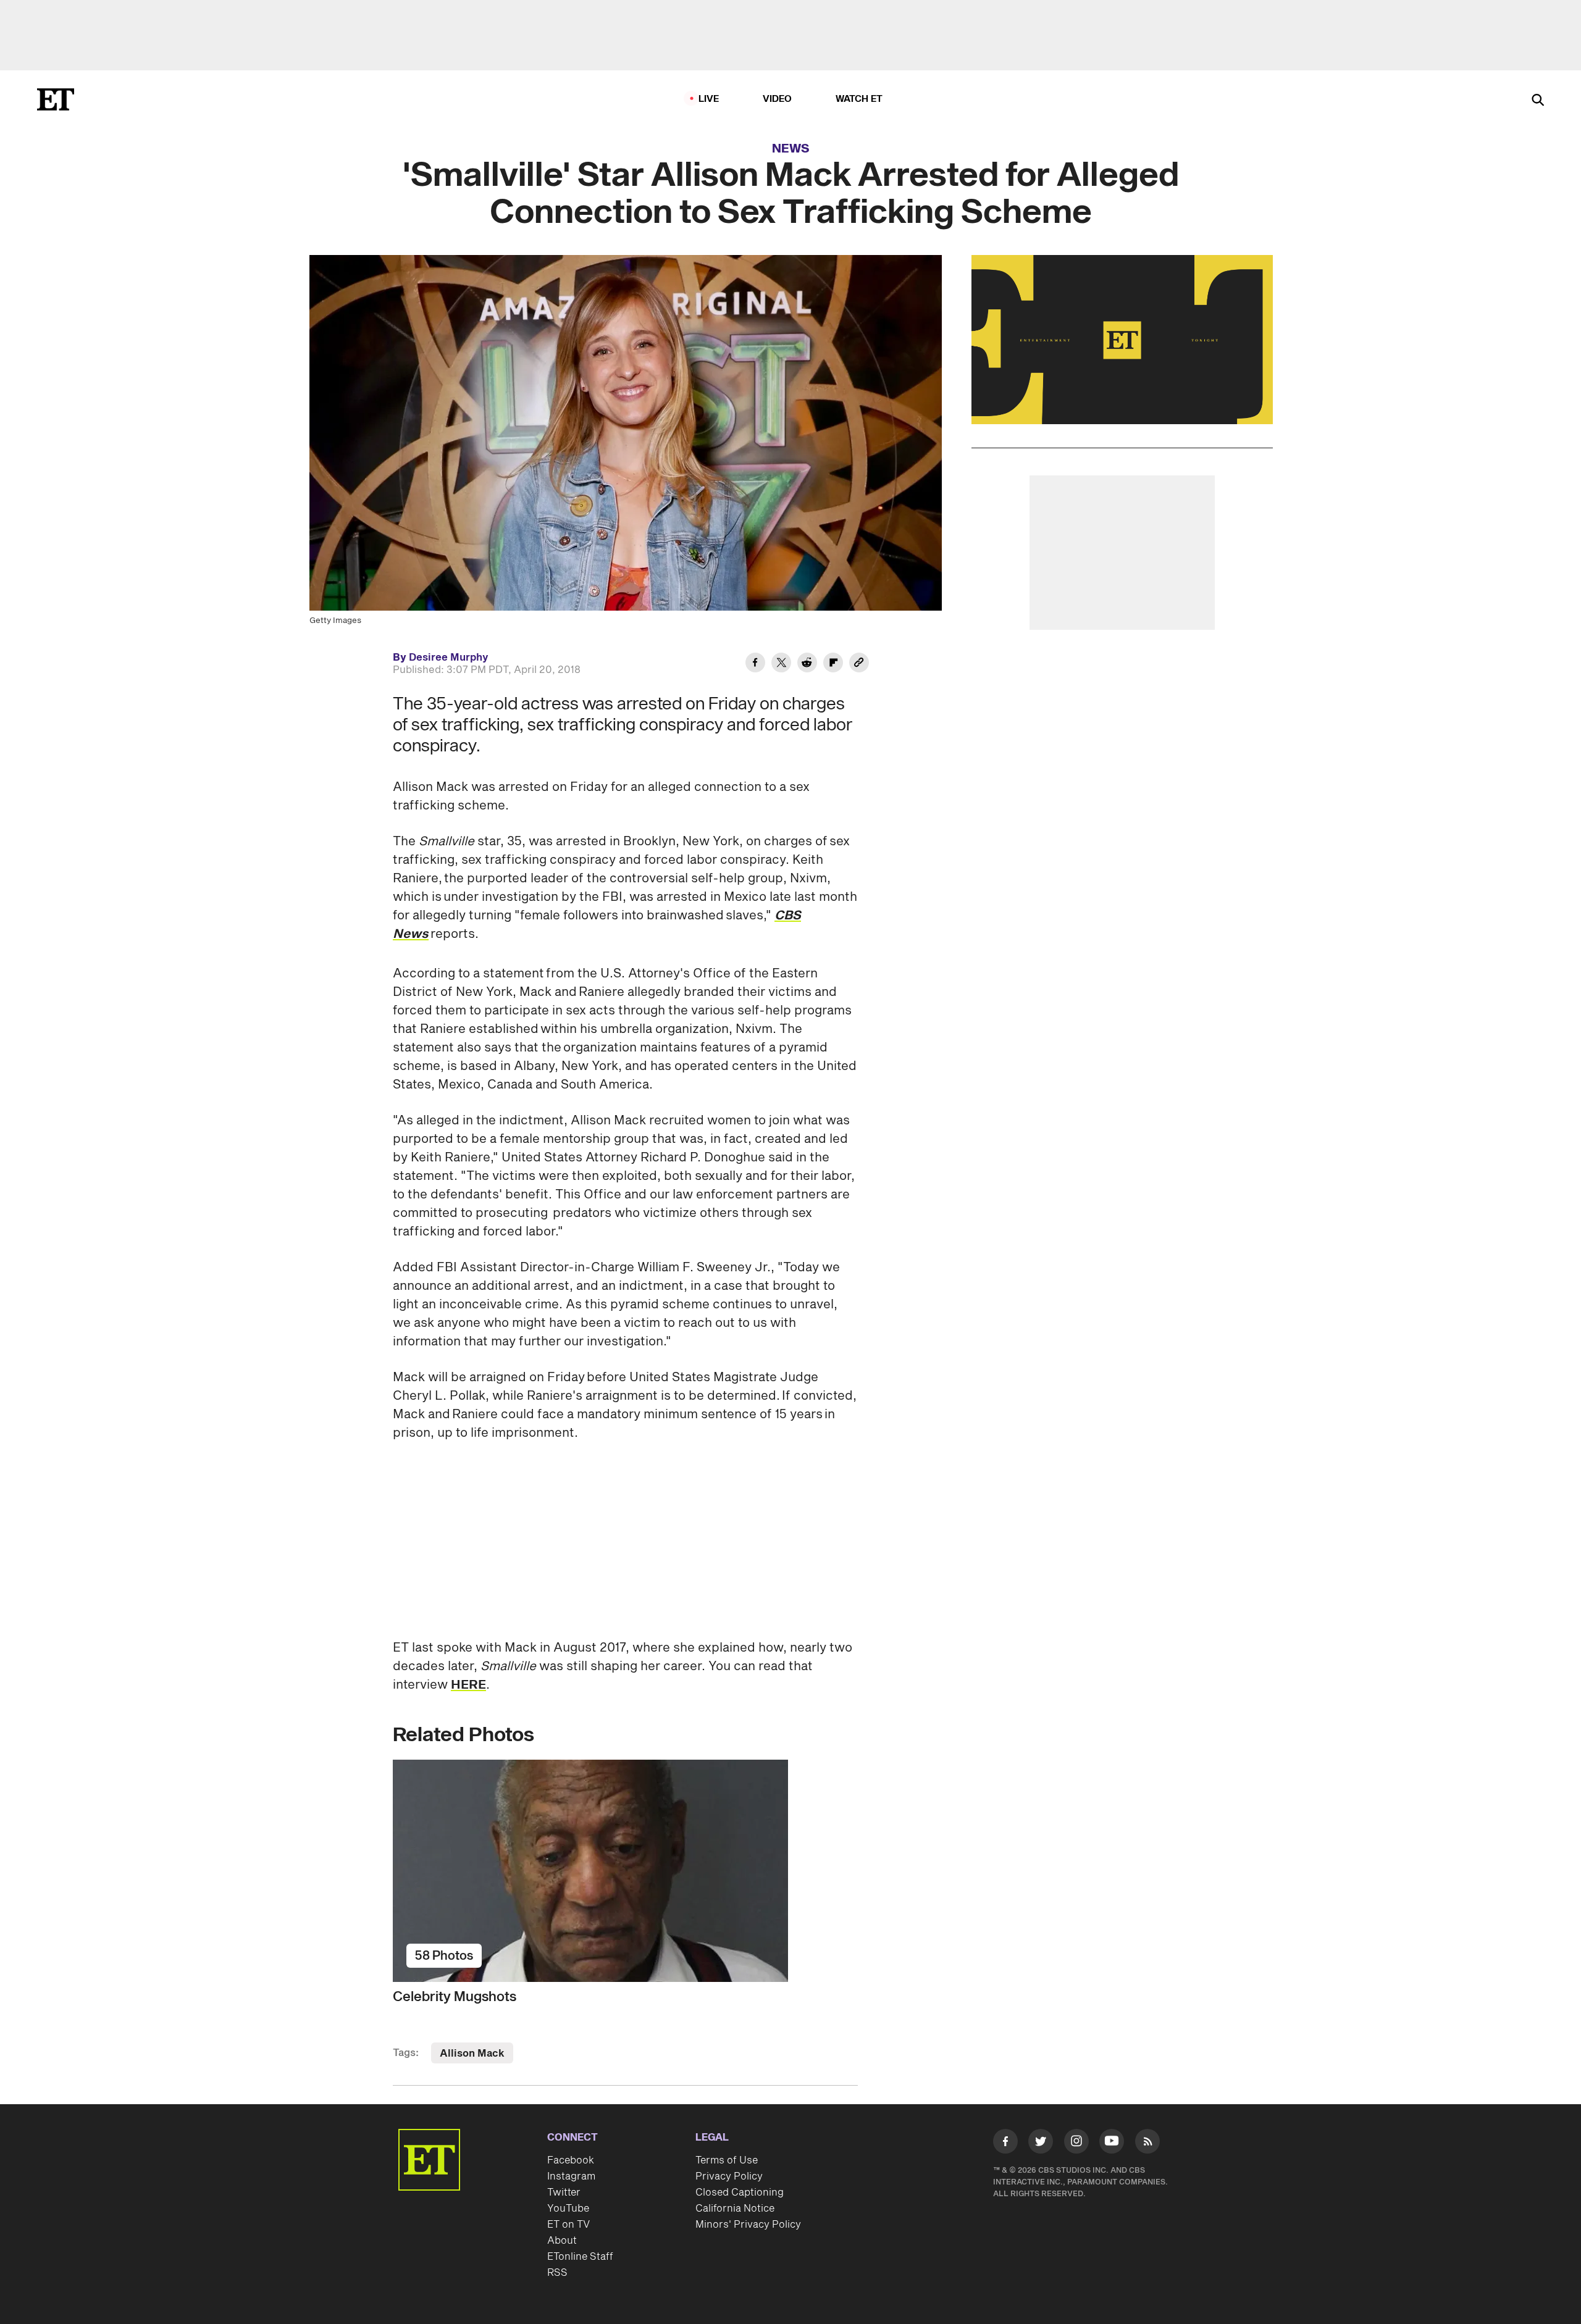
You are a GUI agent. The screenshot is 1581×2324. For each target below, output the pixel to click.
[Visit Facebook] (1005, 2144)
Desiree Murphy (449, 658)
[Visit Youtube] (1112, 2141)
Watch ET (859, 99)
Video (778, 99)
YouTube (568, 2209)
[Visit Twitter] (1041, 2144)
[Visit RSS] (1147, 2144)
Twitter (564, 2192)
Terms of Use (727, 2160)
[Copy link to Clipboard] (859, 664)
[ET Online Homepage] (56, 99)
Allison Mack (472, 2054)
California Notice (735, 2209)
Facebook (571, 2160)
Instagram (571, 2176)
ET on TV (568, 2225)
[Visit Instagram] (1076, 2144)
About (562, 2241)
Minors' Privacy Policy (748, 2225)
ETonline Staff (580, 2257)
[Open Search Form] (1538, 101)
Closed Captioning (740, 2192)
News (791, 149)
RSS (557, 2273)
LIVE (709, 99)
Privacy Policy (729, 2176)
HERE (468, 1685)
